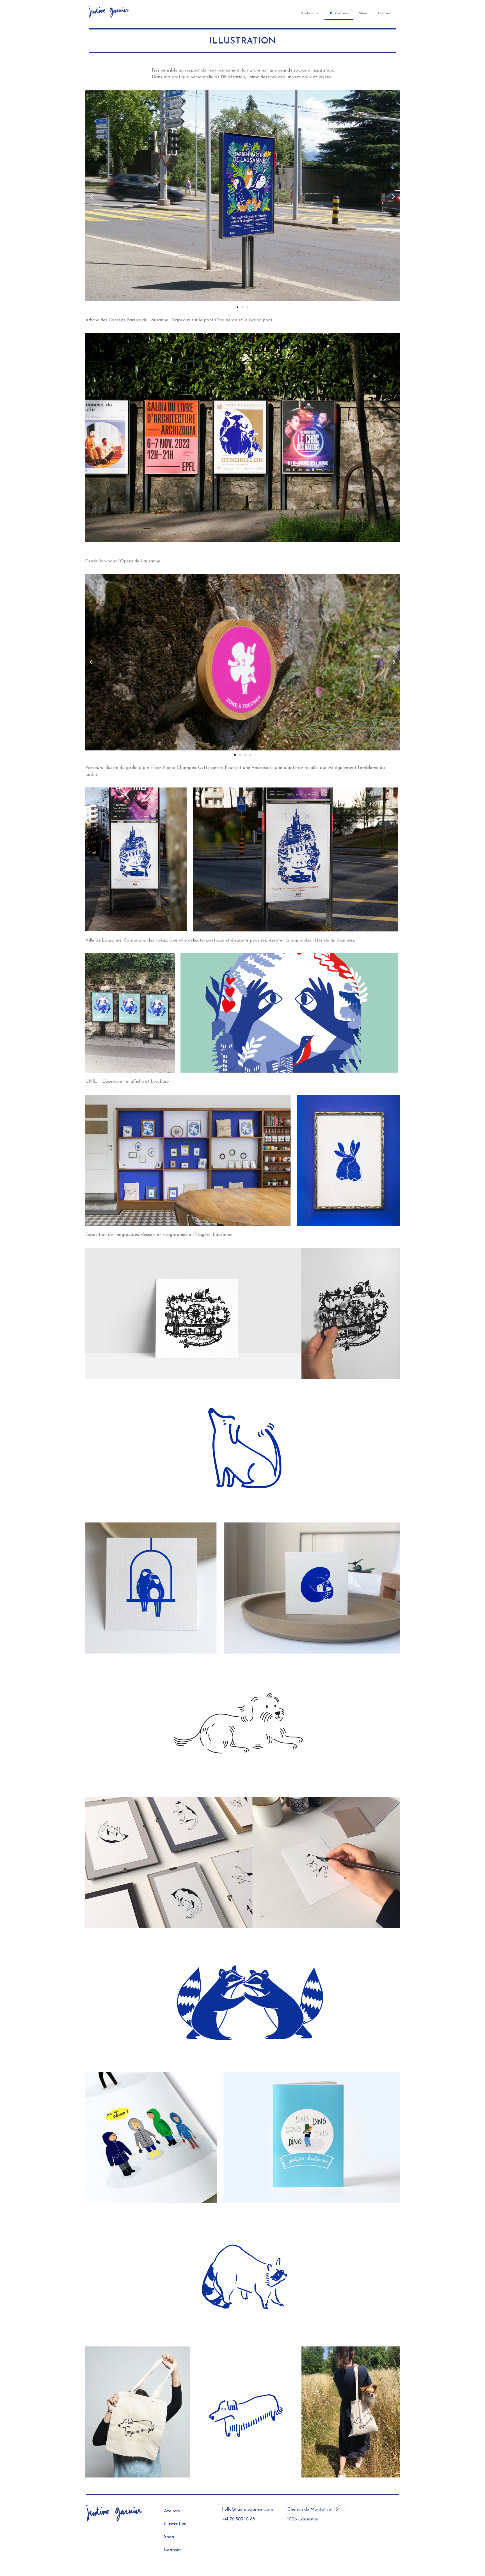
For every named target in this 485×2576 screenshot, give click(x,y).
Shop (363, 13)
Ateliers (307, 13)
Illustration (339, 13)
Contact (385, 13)
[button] (237, 307)
